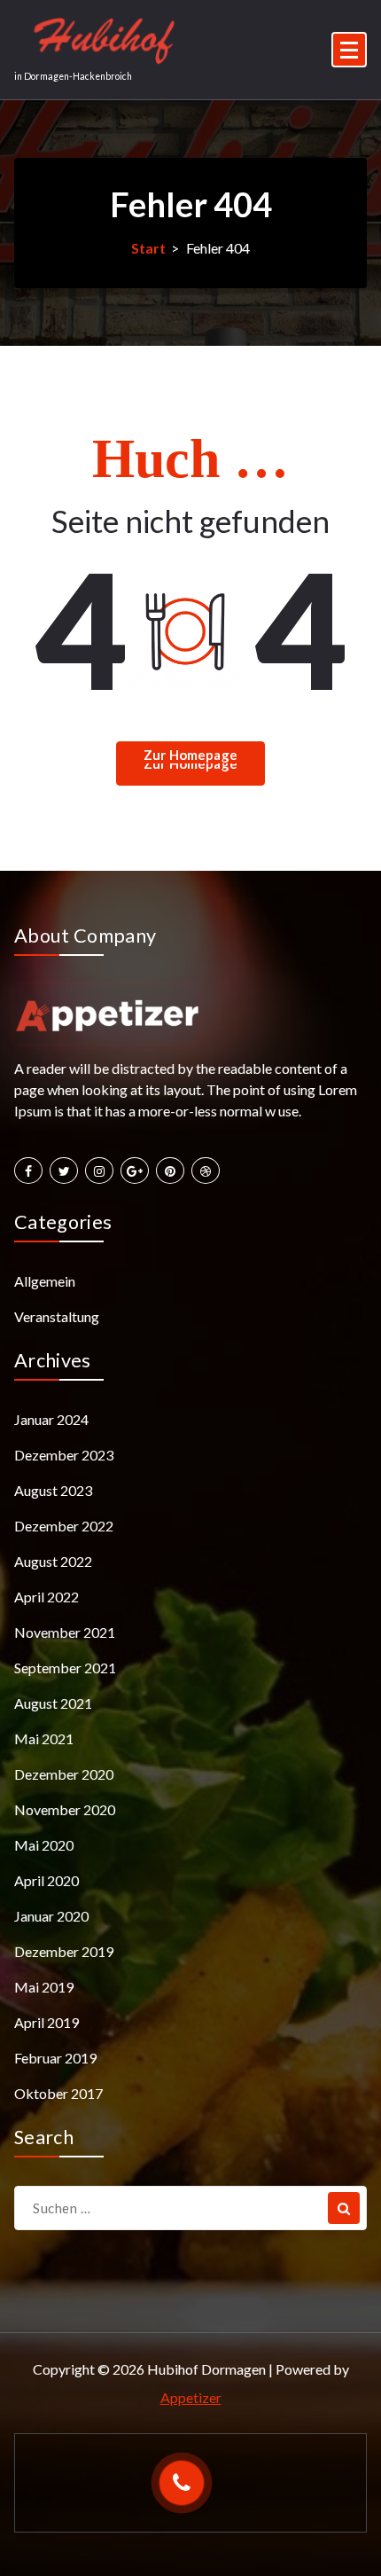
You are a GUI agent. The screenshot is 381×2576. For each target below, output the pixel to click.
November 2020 (65, 1809)
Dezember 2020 (64, 1774)
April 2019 (47, 2022)
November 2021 (65, 1632)
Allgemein (45, 1281)
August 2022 (53, 1561)
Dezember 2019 (64, 1951)
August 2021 (53, 1703)
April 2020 (47, 1880)
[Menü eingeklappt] (349, 50)
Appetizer (191, 2397)
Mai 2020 (44, 1845)
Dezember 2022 (64, 1526)
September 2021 (65, 1668)
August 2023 (53, 1490)
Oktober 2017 (58, 2093)
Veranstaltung (57, 1316)
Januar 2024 (51, 1419)
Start (148, 248)
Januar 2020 (51, 1916)
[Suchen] (344, 2208)
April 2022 (47, 1597)
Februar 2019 (55, 2058)
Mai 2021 (44, 1738)
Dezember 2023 (64, 1455)
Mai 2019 (44, 1987)
